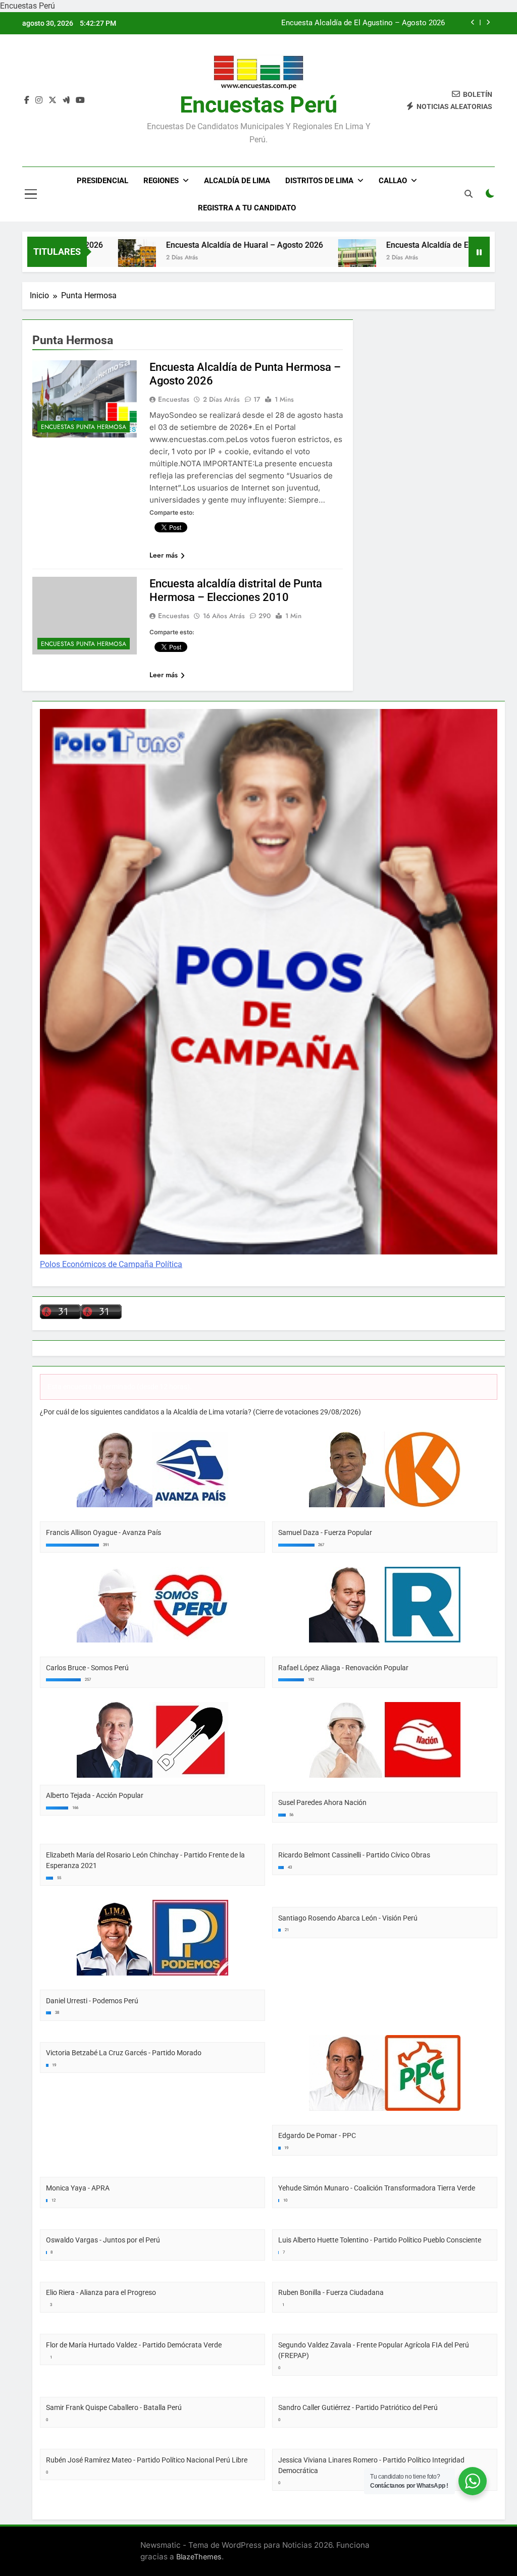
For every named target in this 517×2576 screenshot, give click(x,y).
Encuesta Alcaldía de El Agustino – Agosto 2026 (411, 245)
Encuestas (174, 399)
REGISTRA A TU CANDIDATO (247, 208)
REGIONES (161, 181)
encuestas (174, 616)
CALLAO (393, 181)
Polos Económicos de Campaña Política (111, 1264)
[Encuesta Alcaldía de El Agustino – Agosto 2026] (295, 258)
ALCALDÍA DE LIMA (237, 181)
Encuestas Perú (258, 105)
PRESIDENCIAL (102, 181)
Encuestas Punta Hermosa (84, 427)
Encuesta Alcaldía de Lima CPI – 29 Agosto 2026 (362, 29)
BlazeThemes (199, 2557)
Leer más (164, 555)
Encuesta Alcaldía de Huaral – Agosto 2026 (183, 245)
